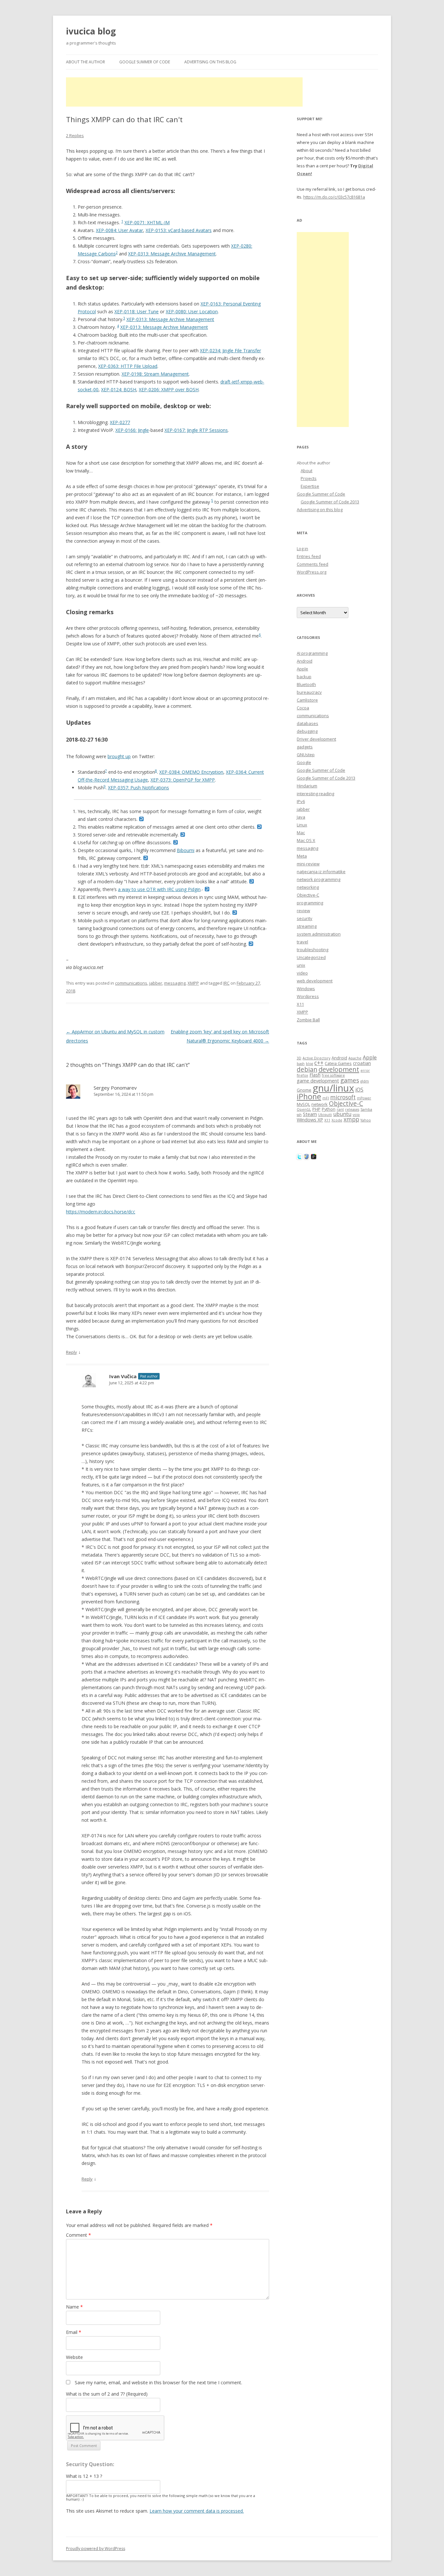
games (350, 1080)
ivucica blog (91, 31)
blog (309, 1064)
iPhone (309, 1096)
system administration (319, 934)
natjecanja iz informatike (321, 872)
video (302, 973)
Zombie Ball (308, 1020)
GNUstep (306, 755)
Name (74, 2307)
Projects (309, 478)
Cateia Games (338, 1063)
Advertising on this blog (210, 62)
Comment (78, 2235)
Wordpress (308, 996)
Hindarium (307, 786)
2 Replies (75, 136)
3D (299, 1058)
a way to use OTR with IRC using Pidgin (159, 889)
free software (333, 1075)
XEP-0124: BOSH (119, 389)
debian (307, 1069)
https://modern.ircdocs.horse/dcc (101, 1212)
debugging (307, 731)
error (365, 1070)
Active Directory (316, 1058)
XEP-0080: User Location (192, 311)
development (339, 1069)
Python (329, 1109)
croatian (362, 1063)
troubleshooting (313, 950)
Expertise (310, 486)
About (307, 471)
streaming (307, 926)
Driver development (316, 739)
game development (318, 1081)
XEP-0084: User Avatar (119, 230)
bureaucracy (309, 692)
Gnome (304, 1090)
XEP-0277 (120, 422)
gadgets (305, 747)
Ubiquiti (325, 1115)
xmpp (351, 1119)
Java (301, 817)
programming (310, 903)
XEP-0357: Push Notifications (138, 788)
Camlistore (307, 700)
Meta (302, 856)
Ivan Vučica (123, 1376)
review (303, 911)
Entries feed (309, 556)
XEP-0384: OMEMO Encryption (191, 772)
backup (304, 677)
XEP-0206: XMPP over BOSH (169, 389)
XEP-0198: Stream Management (155, 374)
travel (302, 942)
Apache (355, 1058)
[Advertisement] (184, 92)
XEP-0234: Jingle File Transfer (230, 350)
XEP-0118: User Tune (137, 311)
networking (308, 887)
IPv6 (301, 801)
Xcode (337, 1120)
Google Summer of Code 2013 (330, 502)
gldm (365, 1081)
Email (74, 2332)
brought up (119, 756)
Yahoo (366, 1120)
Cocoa (303, 708)
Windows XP (310, 1120)
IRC (226, 983)
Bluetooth (306, 684)
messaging (175, 983)
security (305, 918)
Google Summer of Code (145, 62)
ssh (299, 1115)
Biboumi (186, 850)
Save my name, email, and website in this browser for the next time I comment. (158, 2382)
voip (356, 1115)
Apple (302, 669)
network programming (319, 879)
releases (352, 1109)
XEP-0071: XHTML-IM (147, 222)
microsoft (343, 1097)
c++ (319, 1063)
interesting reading (315, 794)
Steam (310, 1114)
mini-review (308, 864)
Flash (315, 1075)
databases (307, 723)
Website (74, 2357)
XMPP (193, 983)
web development (315, 981)
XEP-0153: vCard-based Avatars (179, 230)
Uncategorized (311, 957)
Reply (72, 1352)
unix (301, 965)
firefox (302, 1075)
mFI (326, 1098)
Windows (306, 989)
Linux (302, 825)
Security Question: (90, 2464)
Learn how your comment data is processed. (197, 2511)
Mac (301, 833)
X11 (300, 1004)
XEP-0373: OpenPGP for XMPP (183, 780)
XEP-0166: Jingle (132, 430)
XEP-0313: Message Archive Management (172, 254)
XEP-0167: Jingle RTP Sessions (196, 430)
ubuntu (342, 1114)
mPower (364, 1098)
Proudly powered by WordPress (96, 2549)
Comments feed (313, 564)
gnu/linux (333, 1088)
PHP (316, 1109)
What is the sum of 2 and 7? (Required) (107, 2394)
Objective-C (308, 895)
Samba (366, 1109)
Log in (302, 549)
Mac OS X (306, 840)
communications (131, 983)
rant (340, 1109)
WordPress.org (312, 572)
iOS (359, 1090)
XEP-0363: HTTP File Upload (128, 366)
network (320, 1104)
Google (304, 762)
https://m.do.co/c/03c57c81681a (334, 197)
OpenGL (304, 1109)
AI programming (312, 653)
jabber (156, 983)
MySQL (303, 1104)
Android (305, 661)
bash (301, 1064)
